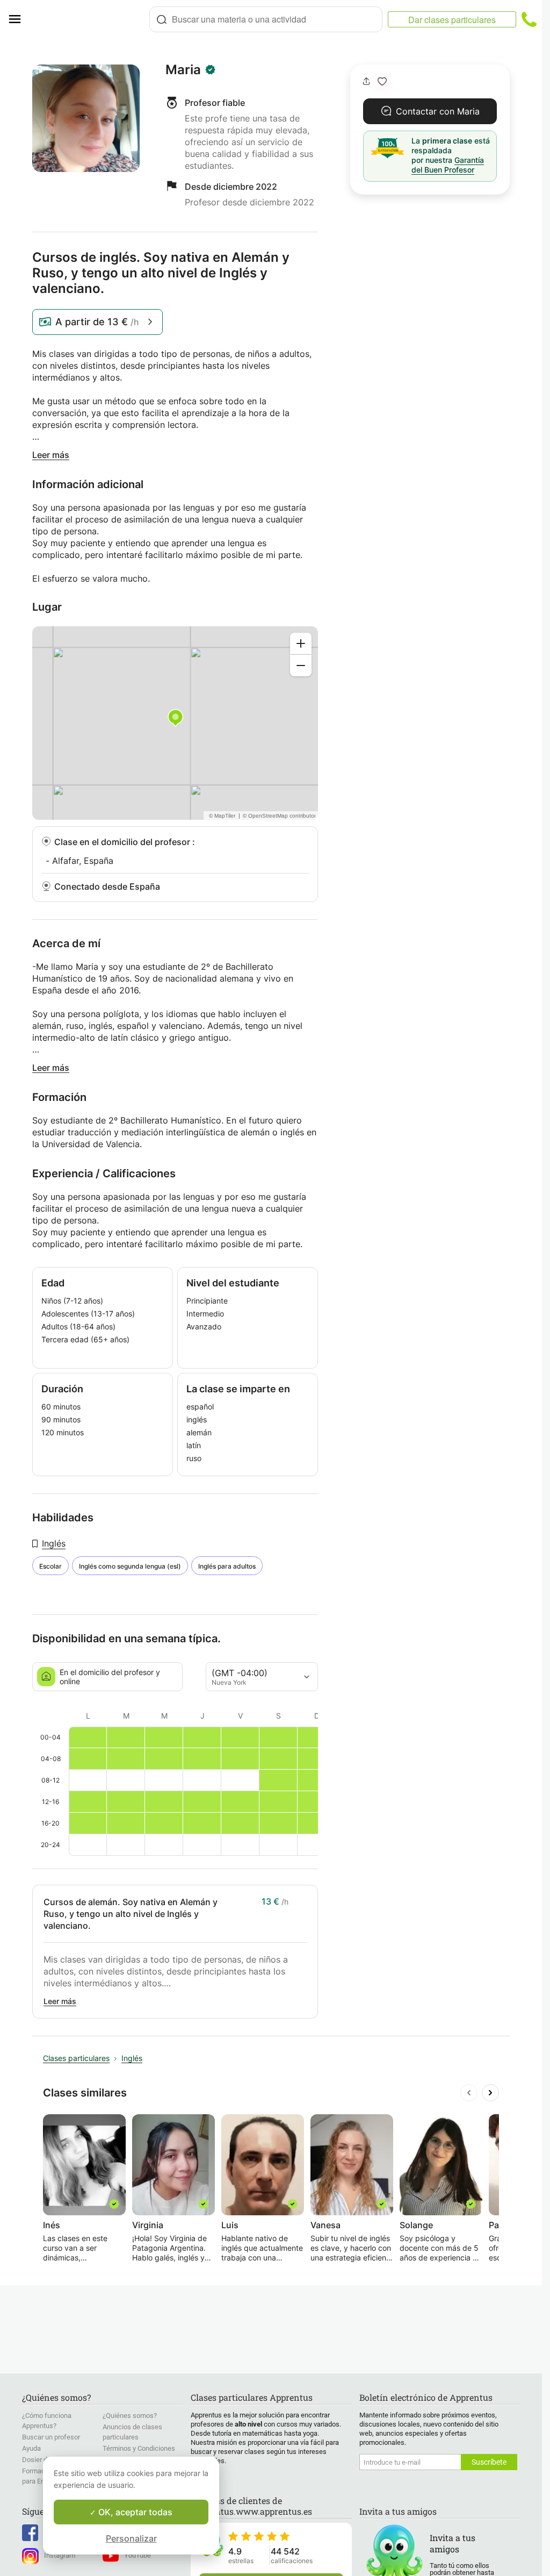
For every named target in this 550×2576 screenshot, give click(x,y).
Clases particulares (76, 2058)
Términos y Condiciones (139, 2448)
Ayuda (31, 2448)
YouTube (137, 2555)
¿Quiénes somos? (130, 2416)
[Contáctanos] (529, 19)
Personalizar (131, 2538)
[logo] (89, 19)
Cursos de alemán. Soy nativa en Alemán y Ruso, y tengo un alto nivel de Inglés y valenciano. (131, 1914)
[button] (382, 81)
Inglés (54, 1543)
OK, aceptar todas (134, 2512)
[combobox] (266, 19)
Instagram (60, 2555)
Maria (183, 70)
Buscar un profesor (51, 2437)
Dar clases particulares (452, 20)
